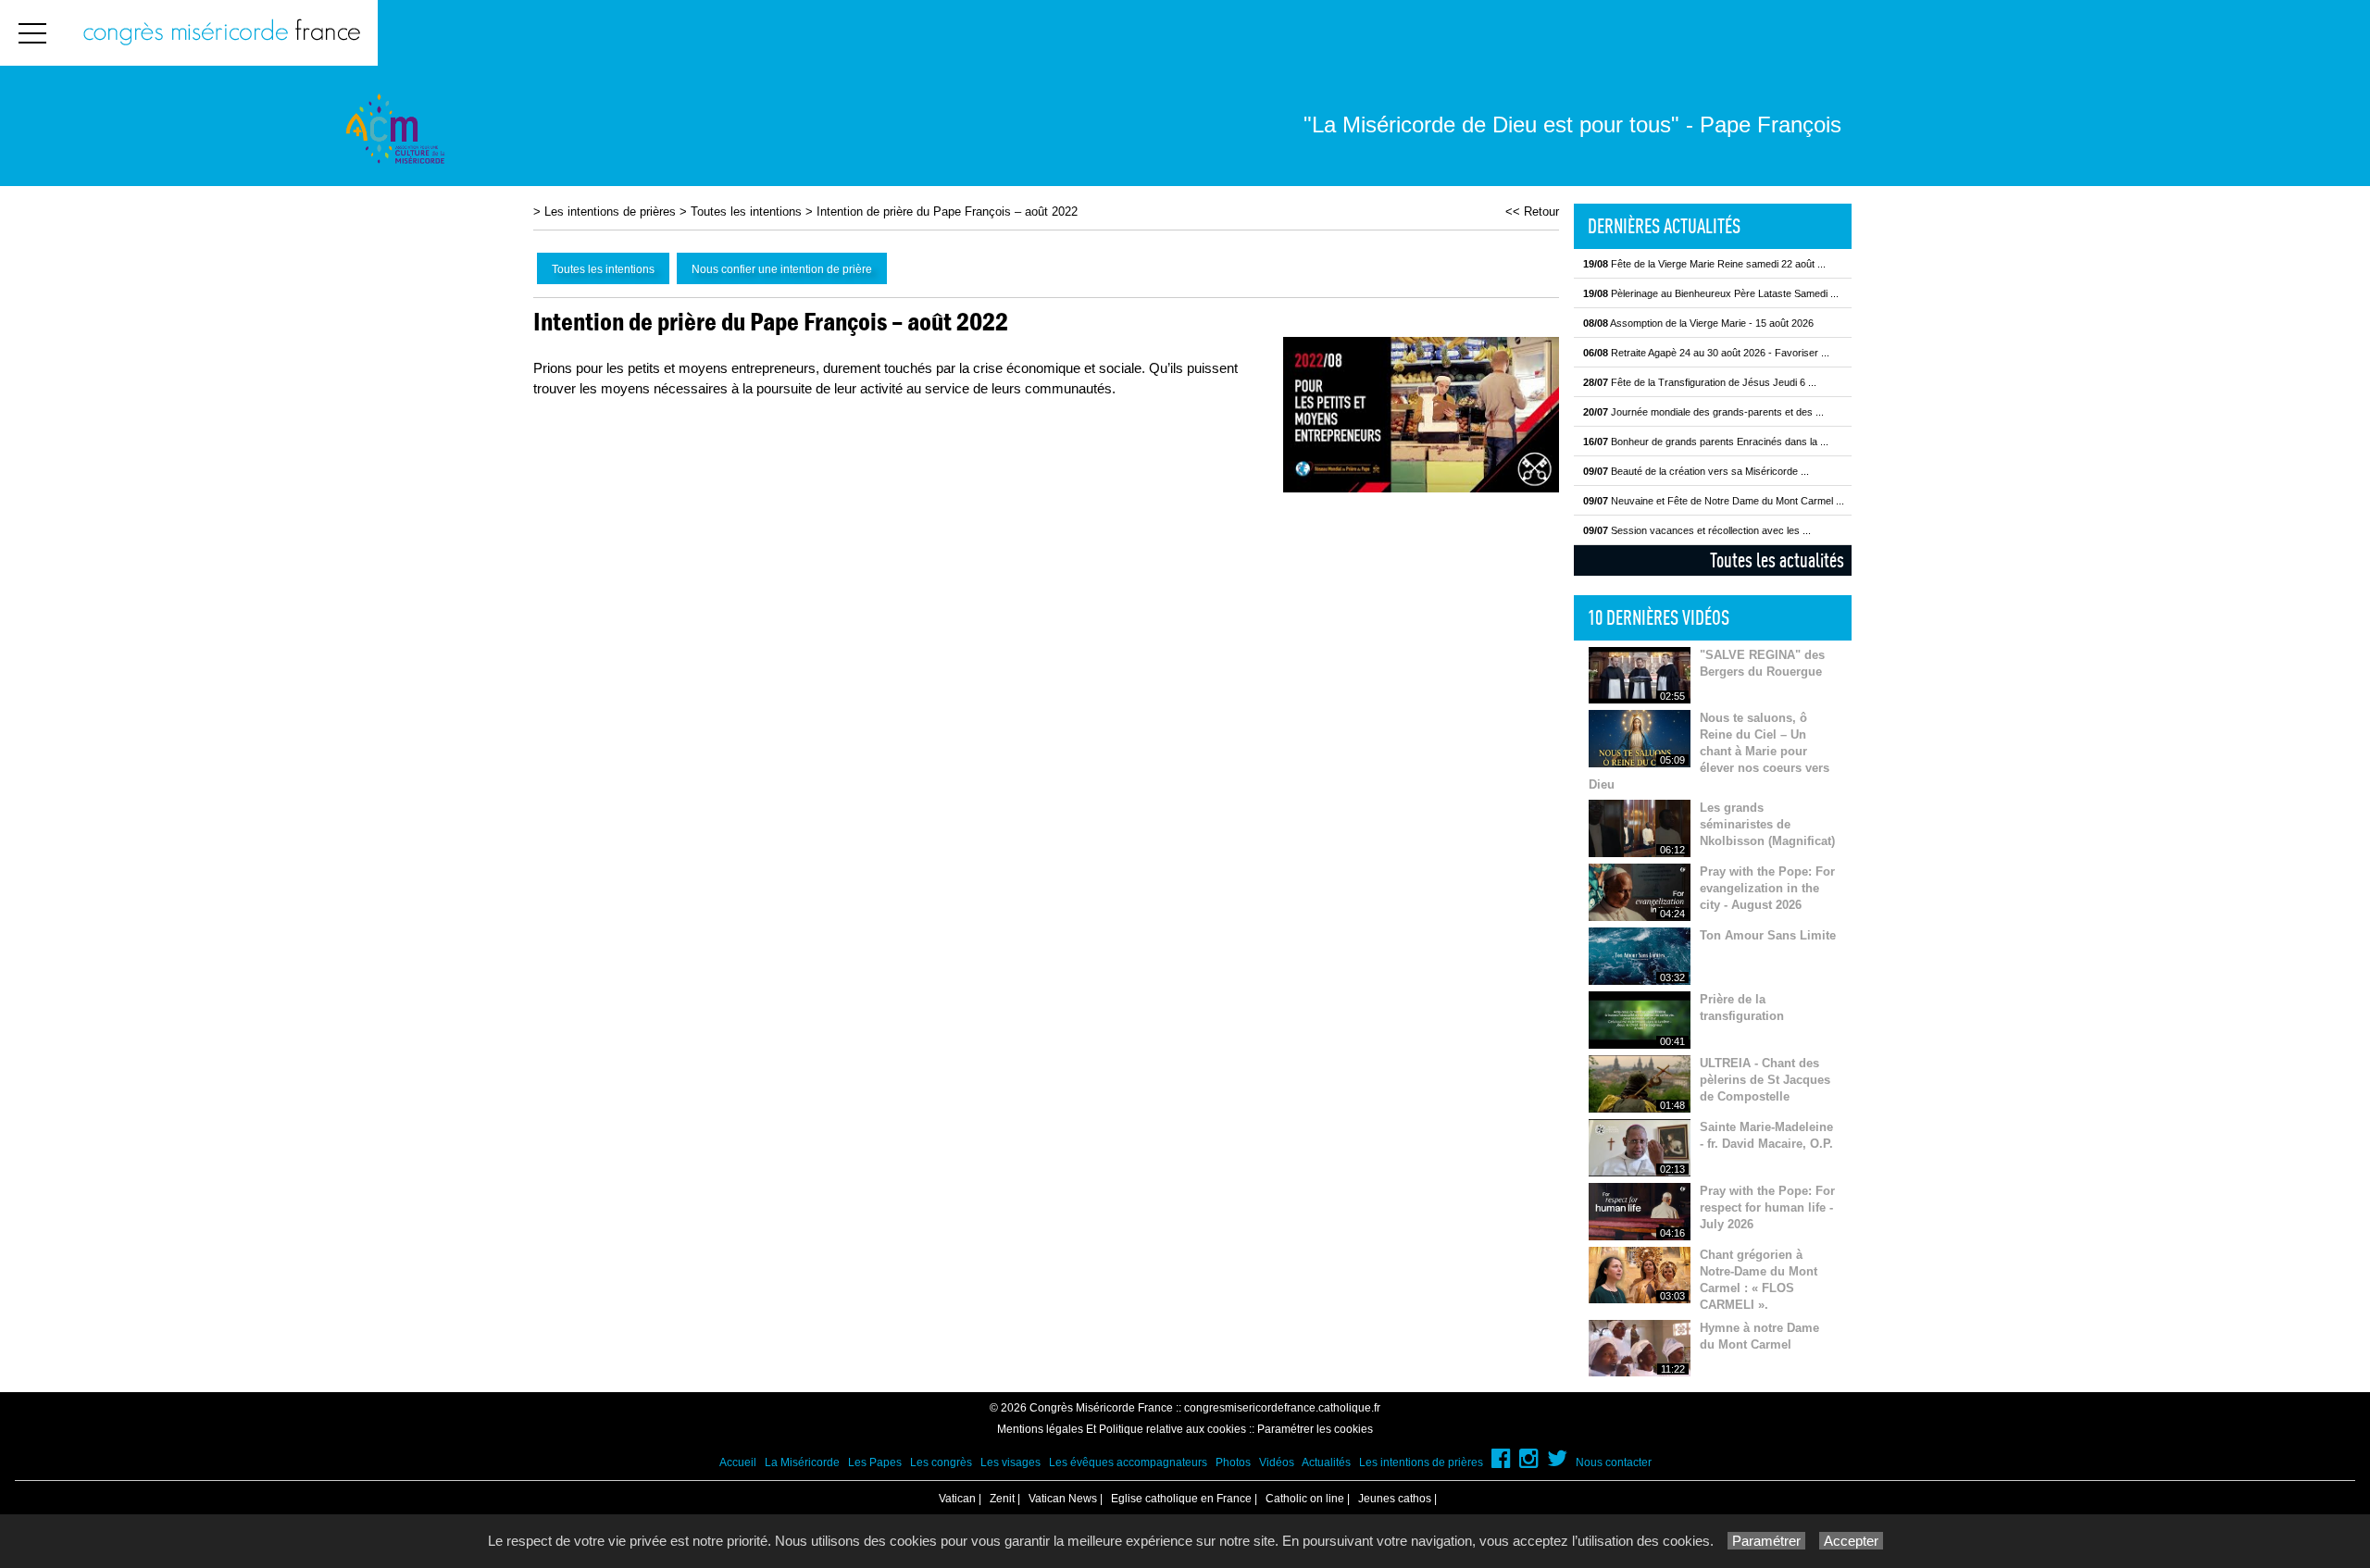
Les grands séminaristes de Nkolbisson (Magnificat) (1767, 824)
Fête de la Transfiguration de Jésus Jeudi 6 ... (1700, 382)
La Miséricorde (802, 1462)
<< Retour (1532, 212)
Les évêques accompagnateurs (1128, 1462)
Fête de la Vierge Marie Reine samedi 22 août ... (1704, 264)
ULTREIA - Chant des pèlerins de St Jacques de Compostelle (1765, 1080)
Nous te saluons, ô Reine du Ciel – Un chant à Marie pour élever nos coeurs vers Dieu (1709, 751)
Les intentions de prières (610, 212)
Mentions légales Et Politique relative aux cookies (1122, 1429)
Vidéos (1277, 1462)
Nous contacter (1614, 1462)
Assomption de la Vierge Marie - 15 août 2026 (1698, 323)
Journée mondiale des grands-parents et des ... (1703, 412)
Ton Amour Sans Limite (1768, 935)
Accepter (1851, 1541)
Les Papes (875, 1462)
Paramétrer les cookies (1315, 1429)
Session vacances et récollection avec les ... (1697, 530)
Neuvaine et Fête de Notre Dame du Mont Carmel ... (1714, 501)
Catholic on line (1305, 1499)
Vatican (957, 1499)
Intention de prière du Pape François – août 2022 (947, 212)
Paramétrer (1766, 1541)
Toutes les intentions (746, 212)
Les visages (1010, 1462)
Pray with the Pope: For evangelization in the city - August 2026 (1767, 888)
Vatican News (1063, 1499)
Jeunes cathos (1395, 1499)
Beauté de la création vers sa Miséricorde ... (1696, 471)
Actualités (1326, 1462)
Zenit (1002, 1499)
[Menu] (32, 33)
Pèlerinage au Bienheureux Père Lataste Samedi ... (1711, 293)
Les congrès (941, 1462)
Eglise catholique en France (1181, 1499)
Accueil (738, 1462)
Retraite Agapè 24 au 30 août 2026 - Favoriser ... (1706, 353)
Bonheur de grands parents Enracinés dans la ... (1706, 442)
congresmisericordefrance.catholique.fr (1282, 1408)
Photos (1233, 1462)
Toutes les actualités (1777, 560)
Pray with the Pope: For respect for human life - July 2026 (1767, 1207)
